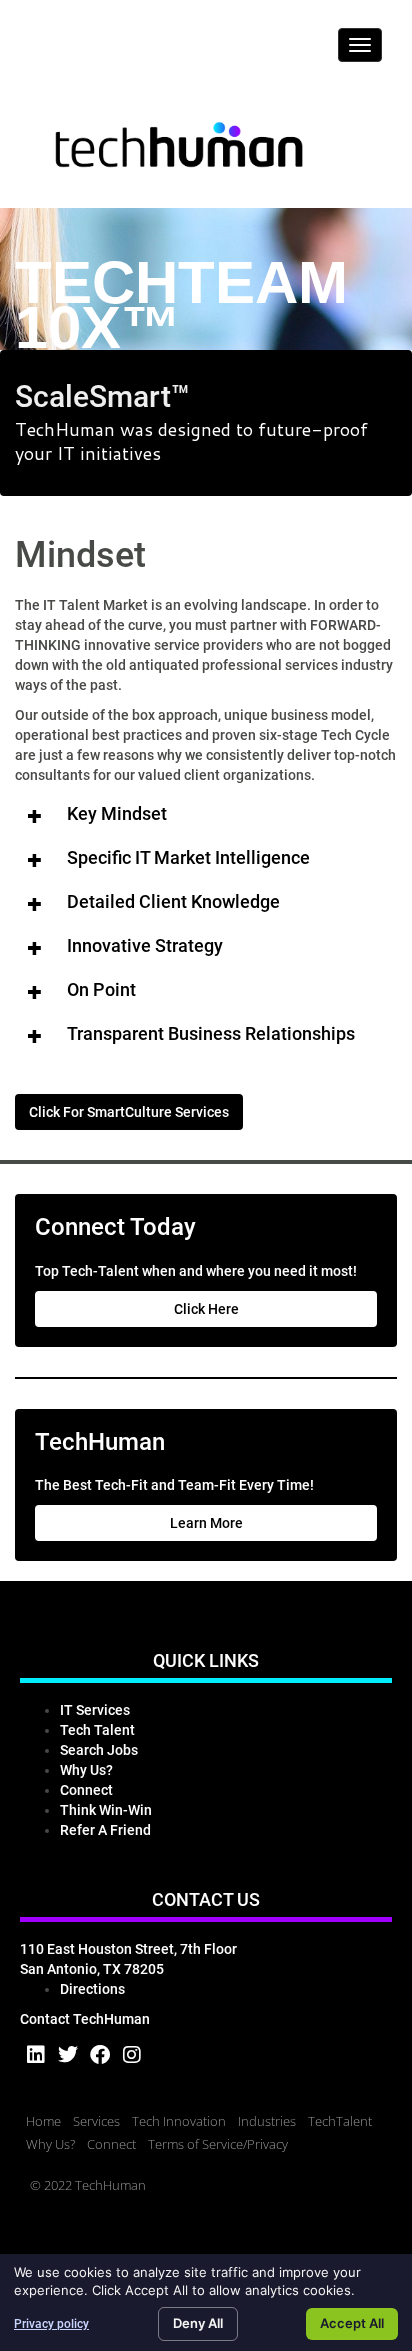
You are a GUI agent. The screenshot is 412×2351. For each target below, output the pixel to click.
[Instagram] (132, 2055)
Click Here (206, 1309)
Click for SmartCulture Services (129, 1112)
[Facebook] (100, 2055)
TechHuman (100, 1442)
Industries (267, 2121)
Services (96, 2121)
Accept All (352, 2323)
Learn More (206, 1523)
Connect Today (115, 1227)
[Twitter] (68, 2055)
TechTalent (340, 2121)
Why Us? (50, 2144)
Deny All (198, 2323)
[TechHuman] (180, 148)
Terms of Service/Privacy (218, 2144)
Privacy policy (51, 2324)
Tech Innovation (179, 2121)
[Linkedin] (36, 2055)
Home (43, 2121)
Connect (111, 2144)
